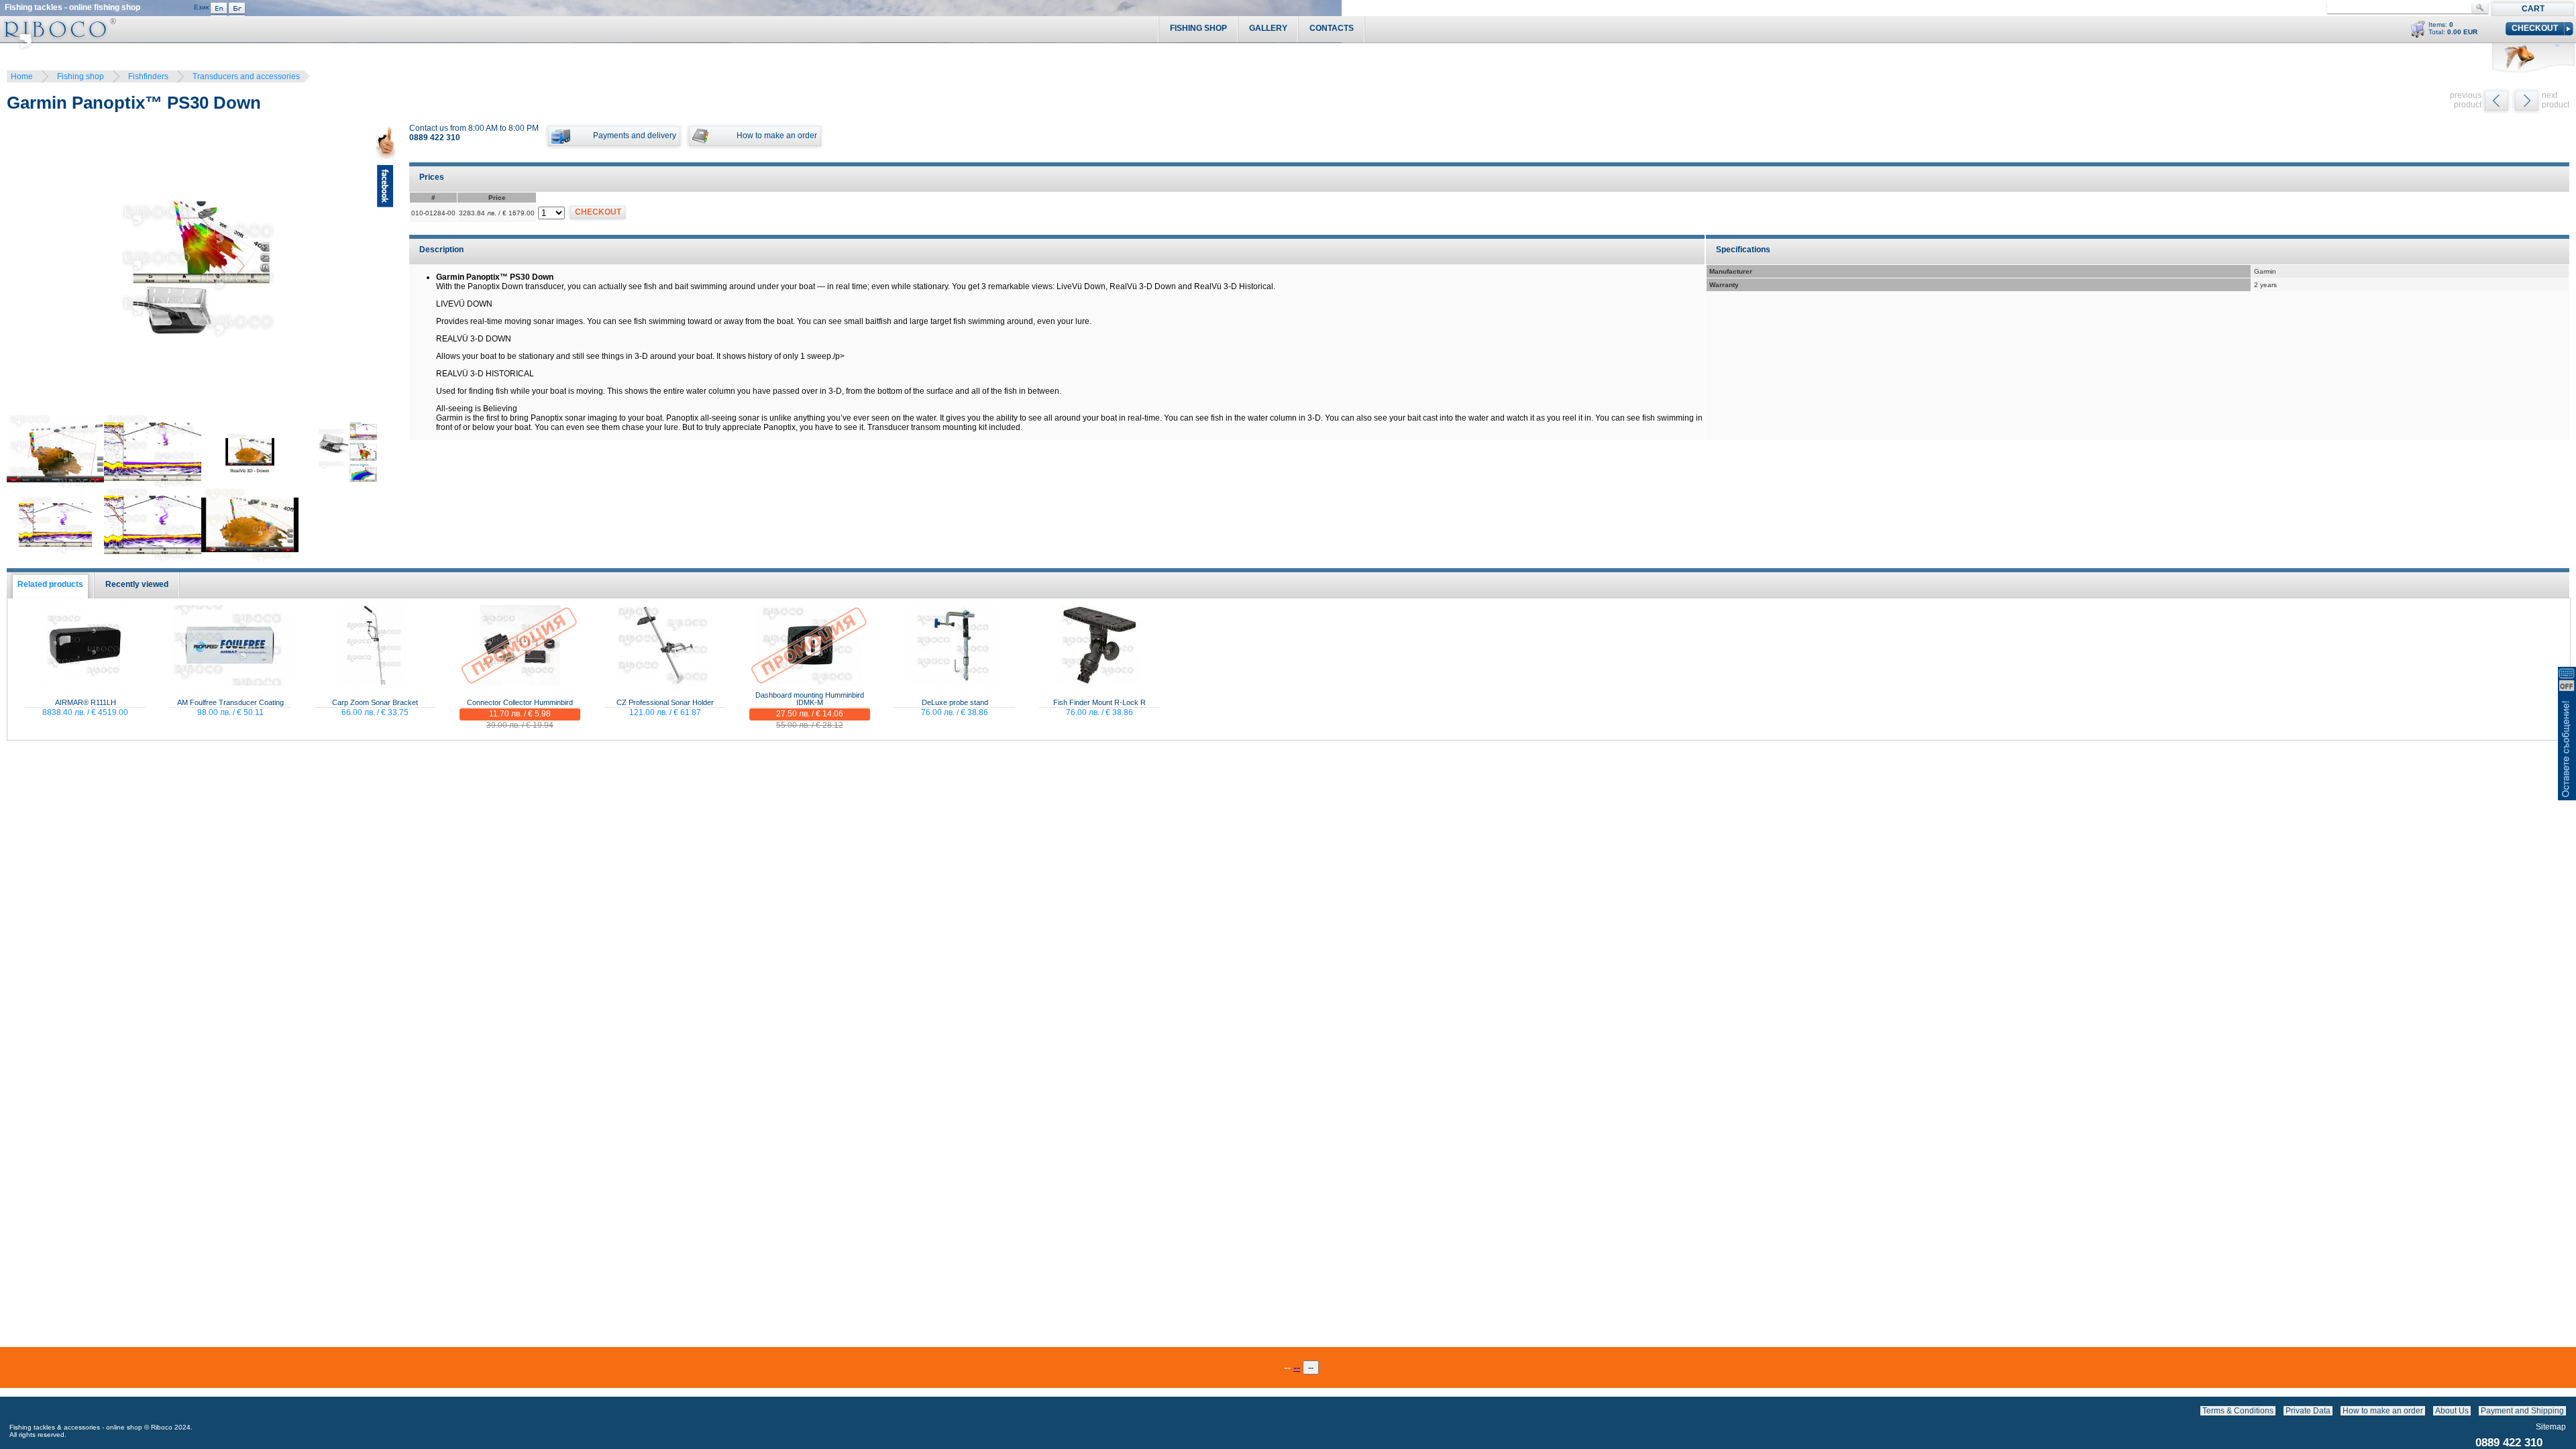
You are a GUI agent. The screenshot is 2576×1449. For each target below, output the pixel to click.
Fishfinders (148, 76)
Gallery (1268, 28)
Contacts (1332, 28)
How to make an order (2383, 1411)
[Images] (2569, 1411)
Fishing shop (80, 76)
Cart (2533, 9)
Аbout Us (2452, 1411)
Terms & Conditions (2238, 1411)
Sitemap (2551, 1427)
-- (1297, 1367)
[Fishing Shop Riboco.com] (58, 47)
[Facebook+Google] (386, 271)
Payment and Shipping (2522, 1411)
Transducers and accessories (246, 76)
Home (22, 76)
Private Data (2308, 1411)
